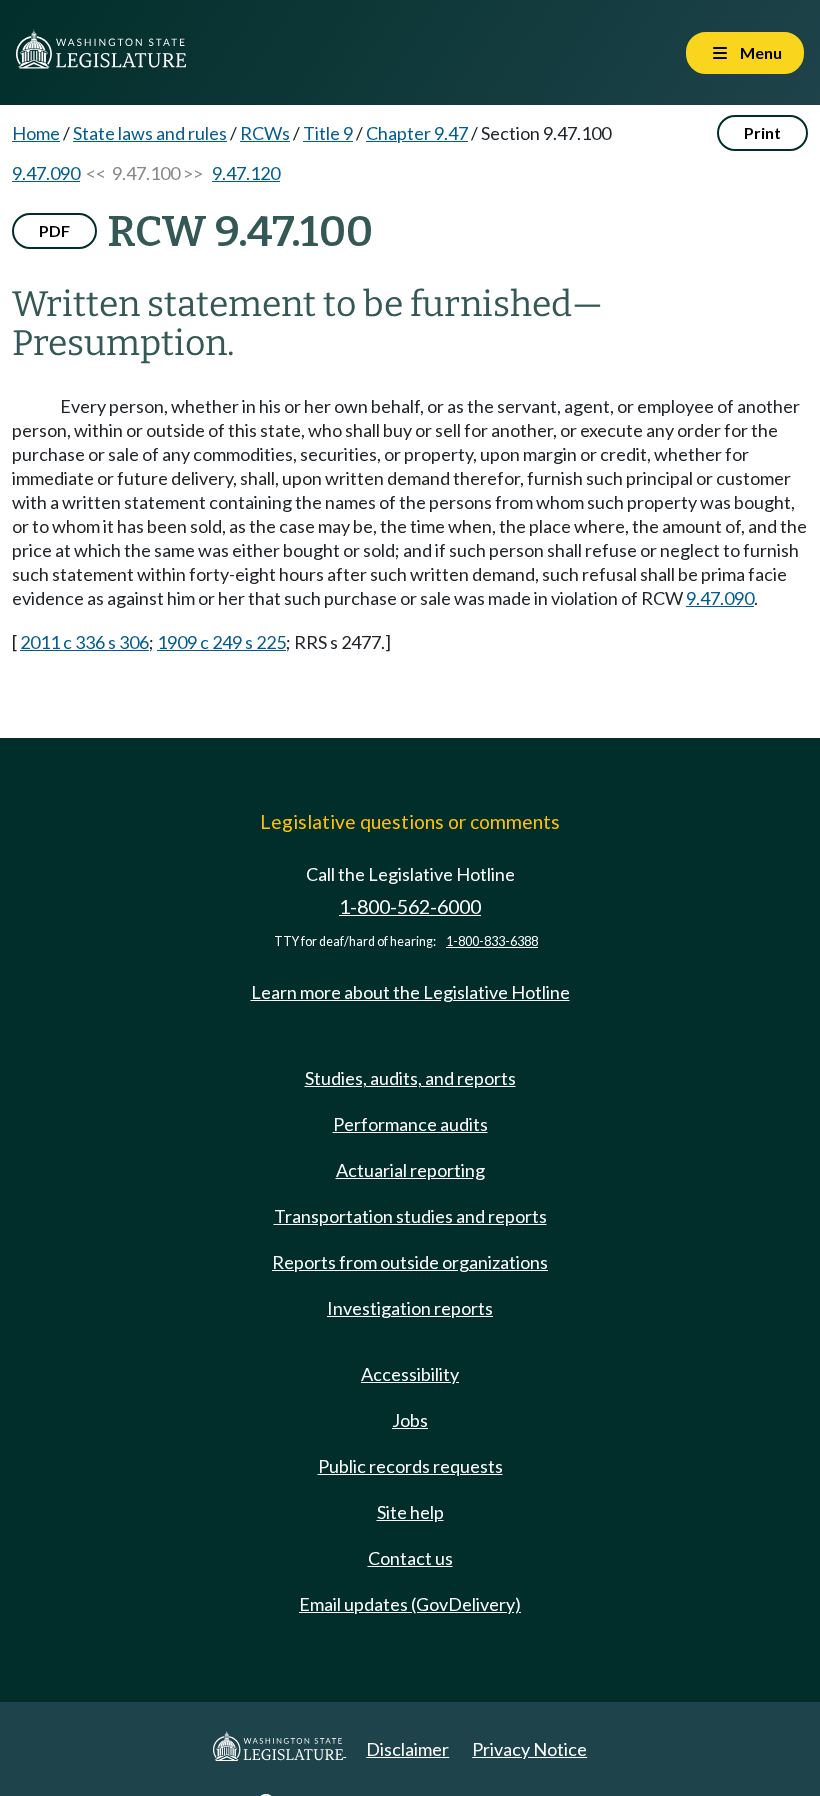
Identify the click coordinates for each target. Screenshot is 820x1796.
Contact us (410, 1558)
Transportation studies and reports (410, 1216)
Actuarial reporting (410, 1170)
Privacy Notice (529, 1749)
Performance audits (410, 1124)
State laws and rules (150, 133)
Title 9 (328, 133)
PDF (54, 230)
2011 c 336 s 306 (84, 642)
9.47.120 (246, 173)
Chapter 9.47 (417, 133)
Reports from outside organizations (410, 1262)
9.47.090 (46, 173)
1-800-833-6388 (492, 941)
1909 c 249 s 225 (221, 642)
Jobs (410, 1420)
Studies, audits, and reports (410, 1078)
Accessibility (410, 1374)
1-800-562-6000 (410, 906)
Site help (410, 1512)
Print (762, 132)
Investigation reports (410, 1308)
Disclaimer (407, 1749)
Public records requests (410, 1466)
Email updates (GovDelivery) (410, 1604)
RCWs (265, 133)
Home (36, 133)
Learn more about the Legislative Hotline (410, 992)
